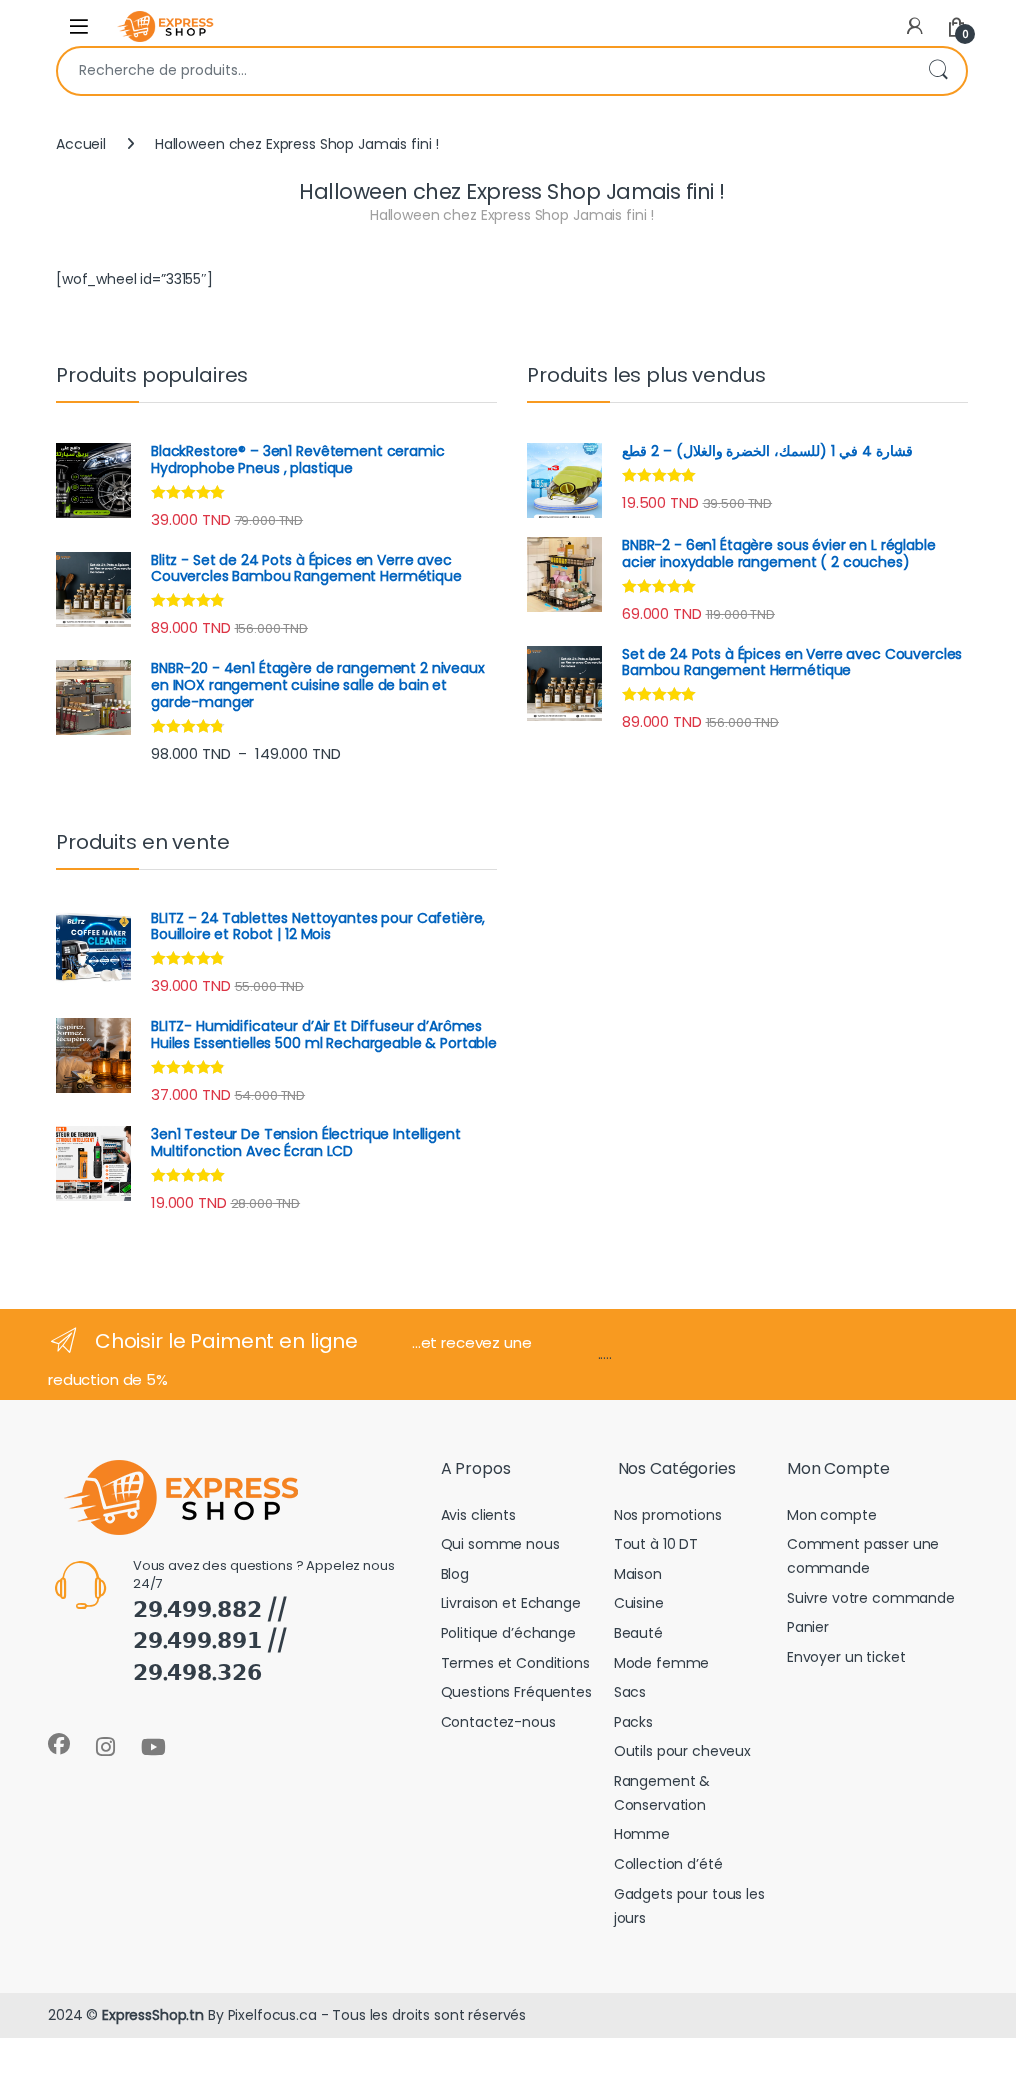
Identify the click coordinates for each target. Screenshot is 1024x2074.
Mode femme (662, 1663)
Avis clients (478, 1515)
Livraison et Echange (511, 1603)
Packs (633, 1722)
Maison (638, 1574)
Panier (808, 1627)
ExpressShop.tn (153, 2015)
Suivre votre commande (871, 1598)
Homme (642, 1834)
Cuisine (639, 1603)
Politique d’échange (508, 1633)
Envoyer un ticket (846, 1657)
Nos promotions (668, 1515)
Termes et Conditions (515, 1663)
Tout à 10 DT (656, 1544)
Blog (455, 1574)
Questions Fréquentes (516, 1692)
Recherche (938, 71)
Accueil (81, 144)
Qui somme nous (500, 1544)
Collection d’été (668, 1864)
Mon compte (832, 1515)
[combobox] (484, 71)
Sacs (630, 1692)
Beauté (638, 1633)
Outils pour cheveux (682, 1751)
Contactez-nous (498, 1722)
